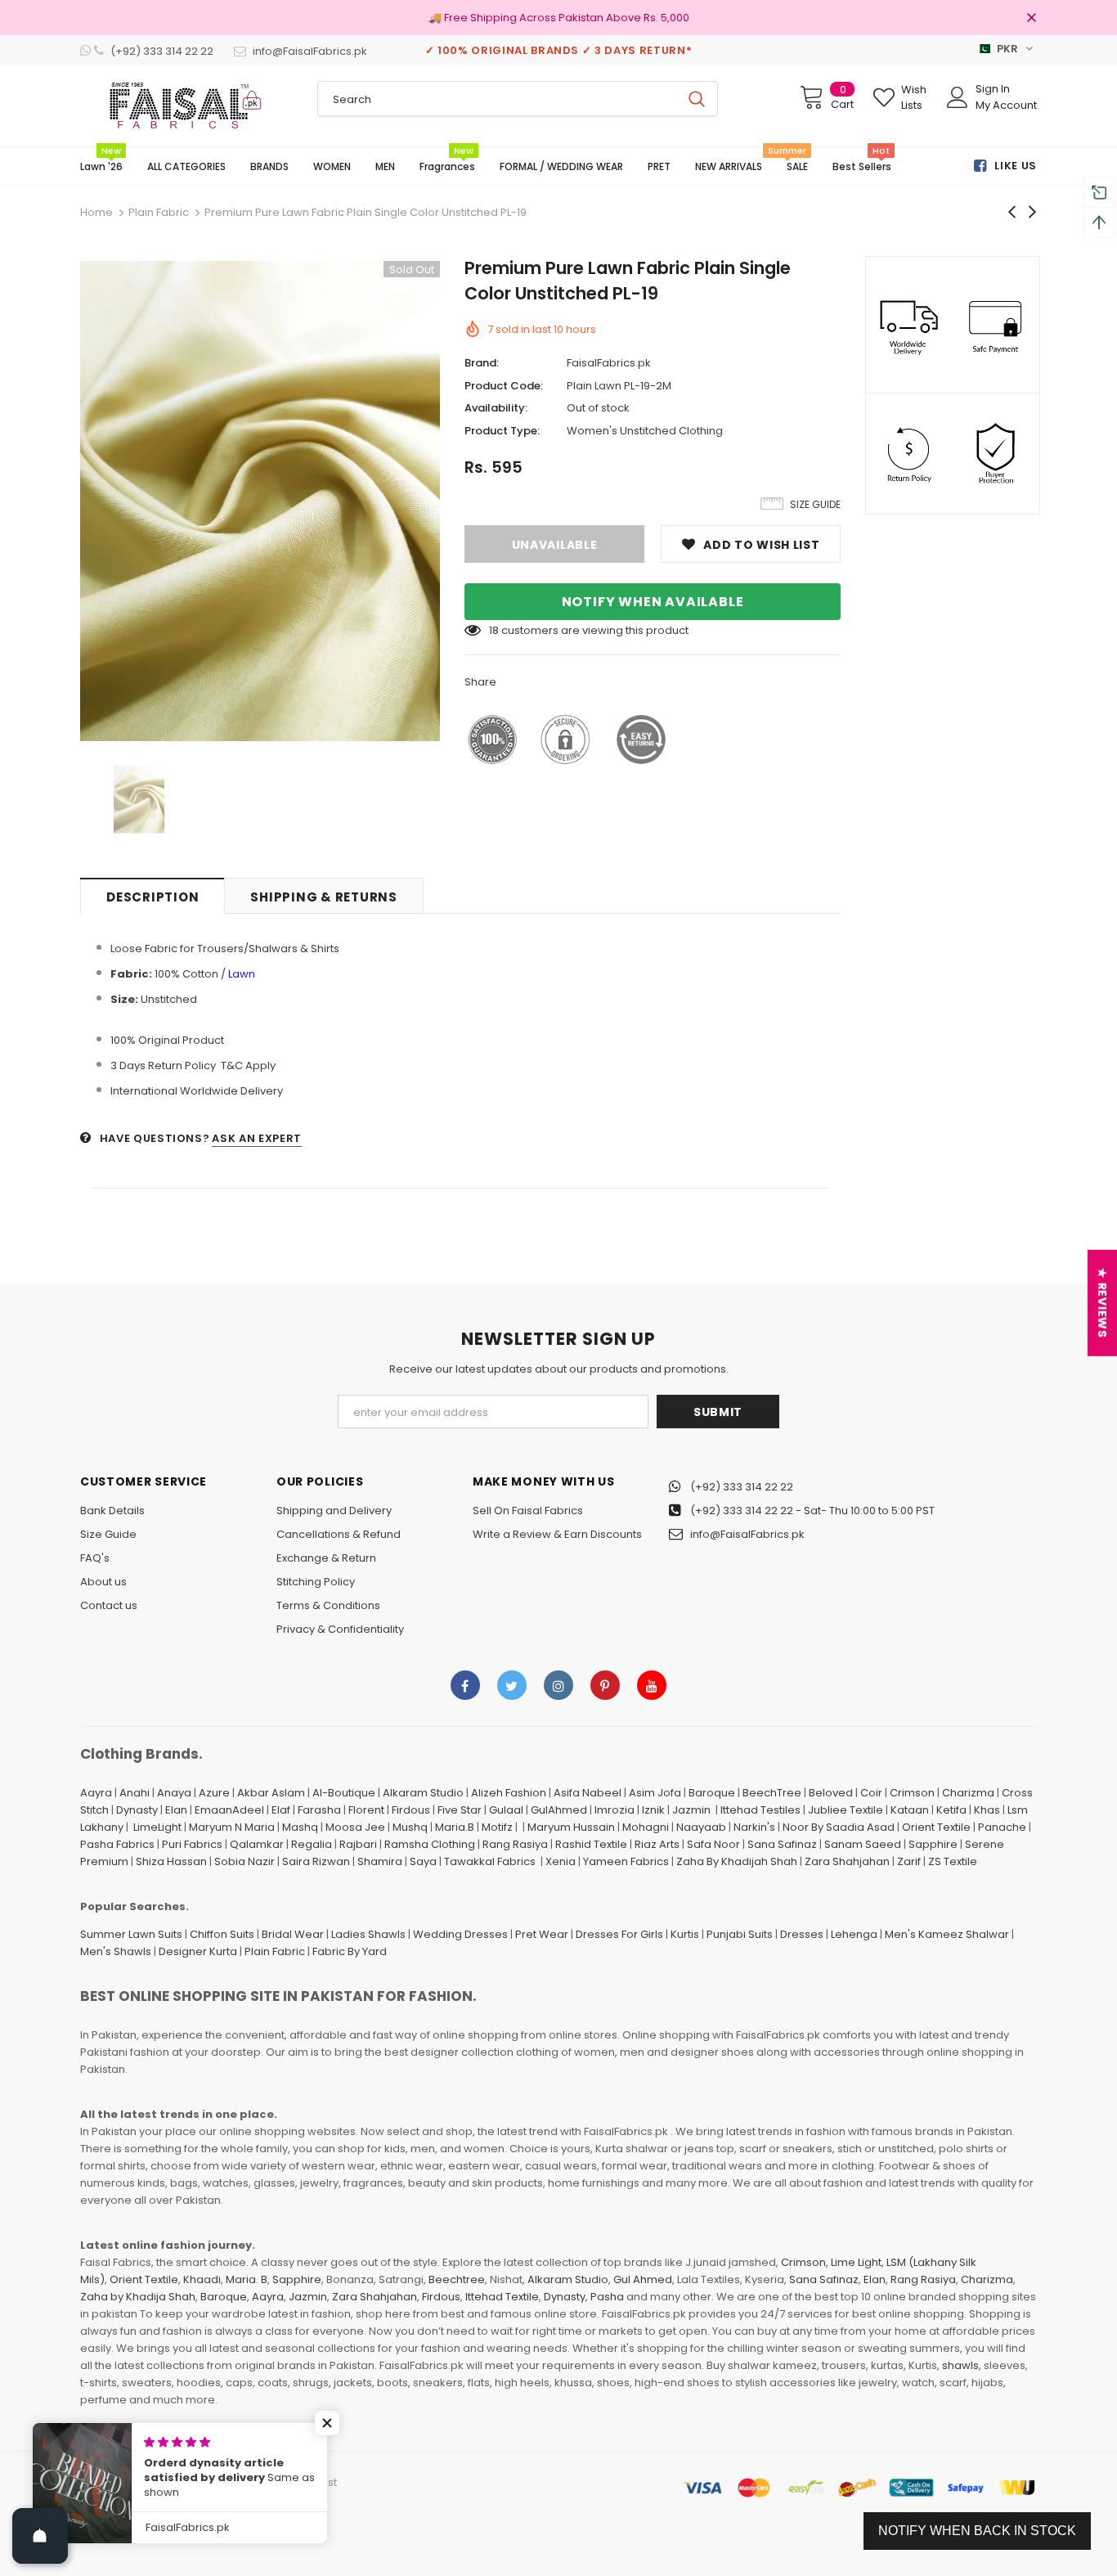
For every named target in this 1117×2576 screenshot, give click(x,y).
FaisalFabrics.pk (609, 363)
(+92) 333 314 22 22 (742, 1487)
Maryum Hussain (571, 1827)
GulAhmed (559, 1810)
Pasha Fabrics (117, 1844)
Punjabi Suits (740, 1934)
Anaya (174, 1793)
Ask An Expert (256, 1138)
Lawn (242, 974)
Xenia (561, 1861)
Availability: (496, 408)
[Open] (40, 2536)
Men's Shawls (116, 1951)
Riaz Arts (657, 1844)
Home (96, 212)
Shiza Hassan (171, 1861)
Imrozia (615, 1810)
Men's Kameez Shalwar (947, 1934)
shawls (960, 2365)
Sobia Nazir (244, 1861)
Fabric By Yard (350, 1951)
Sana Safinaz (782, 1844)
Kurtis (685, 1934)
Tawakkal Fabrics (490, 1861)
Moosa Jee (355, 1827)
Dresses (802, 1934)
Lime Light (856, 2262)
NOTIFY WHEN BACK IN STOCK (977, 2531)
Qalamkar (257, 1844)
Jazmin (691, 1810)
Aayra (96, 1793)
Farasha (319, 1810)
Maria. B (247, 2279)
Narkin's (754, 1827)
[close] (1031, 19)
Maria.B (455, 1827)
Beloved (831, 1793)
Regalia (312, 1844)
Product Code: (504, 386)
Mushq (410, 1827)
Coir (871, 1793)
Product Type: (502, 431)
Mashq (300, 1827)
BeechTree (772, 1793)
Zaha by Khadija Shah (138, 2297)
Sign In (993, 89)
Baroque (712, 1793)
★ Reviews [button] (1102, 1303)
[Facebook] (465, 1685)
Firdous (411, 1810)
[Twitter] (512, 1685)
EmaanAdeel (229, 1810)
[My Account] (958, 97)
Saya (423, 1861)
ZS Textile (953, 1861)
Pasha (607, 2297)
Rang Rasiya (515, 1844)
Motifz (497, 1827)
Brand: (482, 363)
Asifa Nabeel (588, 1793)
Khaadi (202, 2279)
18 (494, 630)
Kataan (910, 1810)
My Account (1006, 105)
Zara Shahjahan (847, 1861)
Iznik (653, 1810)
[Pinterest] (605, 1685)
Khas (987, 1810)
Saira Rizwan (316, 1861)
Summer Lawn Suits (131, 1934)
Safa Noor (713, 1844)
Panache (1002, 1827)
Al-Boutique (344, 1793)
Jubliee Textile (846, 1810)
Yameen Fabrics (626, 1861)
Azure (214, 1793)
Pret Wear (542, 1934)
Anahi (135, 1793)
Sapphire (933, 1844)
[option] (260, 501)
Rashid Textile (591, 1844)
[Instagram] (558, 1685)
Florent (366, 1810)
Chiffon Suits (222, 1934)
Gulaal (506, 1810)
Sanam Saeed (863, 1844)
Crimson (912, 1793)
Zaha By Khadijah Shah (737, 1861)
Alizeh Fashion (509, 1793)
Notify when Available (653, 602)
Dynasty (137, 1810)
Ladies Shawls (368, 1934)
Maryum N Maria (232, 1827)
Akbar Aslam (271, 1793)
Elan (176, 1810)
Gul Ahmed (643, 2279)
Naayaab (701, 1827)
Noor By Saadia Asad (839, 1827)
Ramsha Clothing (430, 1844)
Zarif (909, 1861)
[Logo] (186, 106)
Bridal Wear (293, 1934)
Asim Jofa (655, 1793)
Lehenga (854, 1934)
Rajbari (358, 1844)
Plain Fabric (159, 212)
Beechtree (457, 2279)
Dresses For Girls (619, 1934)
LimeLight (157, 1827)
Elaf (281, 1810)
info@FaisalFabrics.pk (747, 1534)
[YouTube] (652, 1685)
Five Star (460, 1810)
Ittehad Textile (502, 2297)
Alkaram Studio (423, 1793)
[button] (327, 2423)
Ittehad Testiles (760, 1810)
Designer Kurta (198, 1951)
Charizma (968, 1793)
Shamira (380, 1861)
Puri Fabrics (192, 1844)
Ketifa (951, 1810)
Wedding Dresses (460, 1934)
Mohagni (646, 1827)
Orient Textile (936, 1827)
